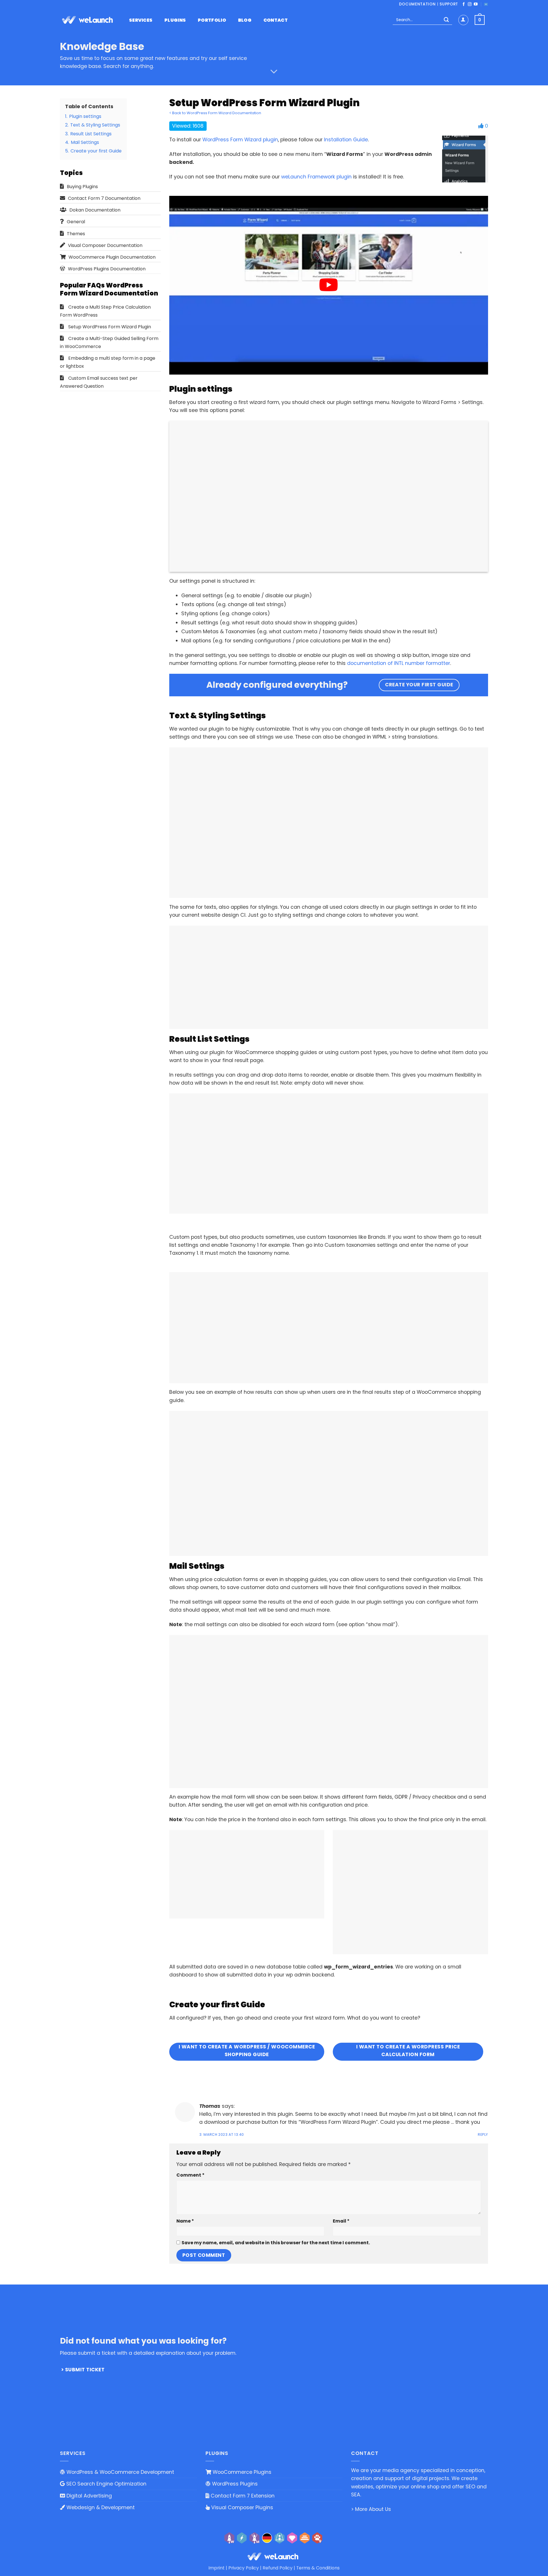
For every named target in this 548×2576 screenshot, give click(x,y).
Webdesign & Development (100, 2507)
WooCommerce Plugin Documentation (112, 257)
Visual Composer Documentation (105, 245)
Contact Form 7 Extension (242, 2496)
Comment (190, 2175)
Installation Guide (346, 140)
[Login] (463, 20)
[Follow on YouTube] (476, 4)
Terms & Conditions (318, 2568)
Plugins (175, 20)
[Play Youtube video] (329, 285)
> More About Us (371, 2509)
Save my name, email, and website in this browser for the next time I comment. (276, 2243)
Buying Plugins (82, 187)
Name (185, 2221)
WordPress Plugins (234, 2484)
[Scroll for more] (274, 72)
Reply (483, 2134)
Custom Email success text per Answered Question (99, 382)
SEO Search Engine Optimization (106, 2484)
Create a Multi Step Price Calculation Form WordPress (105, 311)
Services (141, 20)
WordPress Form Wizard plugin (240, 140)
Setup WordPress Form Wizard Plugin (110, 327)
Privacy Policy (244, 2568)
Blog (245, 20)
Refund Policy (278, 2568)
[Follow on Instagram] (470, 4)
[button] (480, 20)
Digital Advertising (88, 2496)
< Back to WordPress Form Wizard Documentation (215, 113)
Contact (276, 20)
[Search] (446, 20)
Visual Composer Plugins (241, 2507)
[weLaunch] (88, 20)
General (76, 222)
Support (449, 4)
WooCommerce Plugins (241, 2472)
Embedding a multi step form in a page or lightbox (108, 362)
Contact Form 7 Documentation (104, 198)
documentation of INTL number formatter (399, 663)
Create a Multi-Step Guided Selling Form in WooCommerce (109, 342)
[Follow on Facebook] (464, 4)
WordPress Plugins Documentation (107, 269)
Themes (76, 234)
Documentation (417, 4)
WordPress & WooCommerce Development (120, 2472)
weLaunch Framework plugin (316, 177)
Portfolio (212, 20)
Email (341, 2221)
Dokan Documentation (95, 210)
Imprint (216, 2568)
